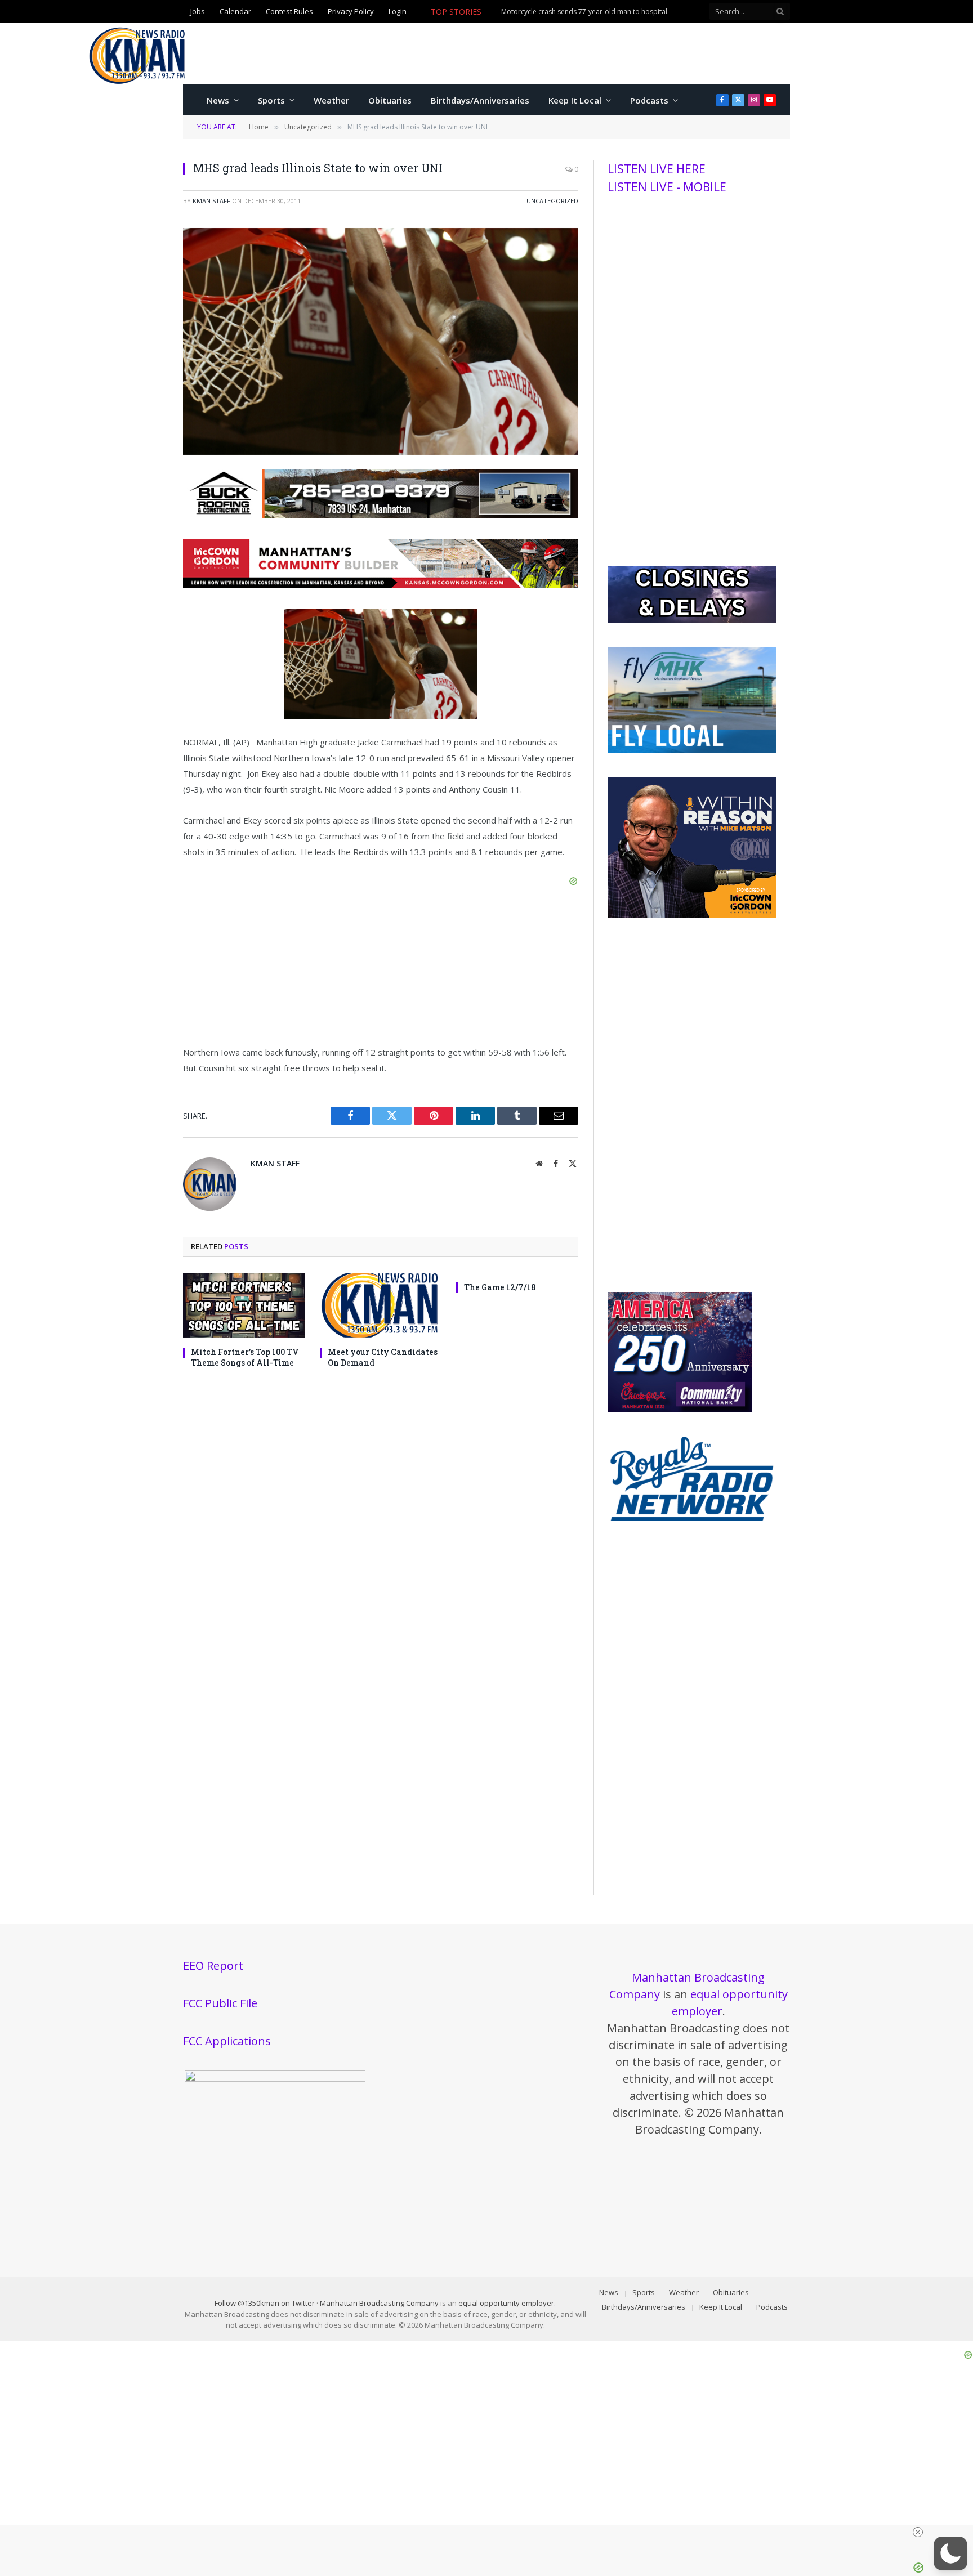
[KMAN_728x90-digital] (381, 584)
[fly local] (692, 750)
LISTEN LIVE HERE (657, 169)
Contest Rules (289, 12)
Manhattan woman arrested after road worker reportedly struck (533, 18)
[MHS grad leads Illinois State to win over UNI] (381, 452)
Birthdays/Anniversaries (480, 100)
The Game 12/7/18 (500, 1287)
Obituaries (390, 100)
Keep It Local (575, 100)
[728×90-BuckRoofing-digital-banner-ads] (381, 515)
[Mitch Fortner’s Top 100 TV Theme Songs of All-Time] (244, 1305)
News (218, 100)
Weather (331, 100)
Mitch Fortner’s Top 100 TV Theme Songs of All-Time (245, 1357)
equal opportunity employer (506, 2303)
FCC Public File (220, 2003)
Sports (271, 100)
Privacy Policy (351, 12)
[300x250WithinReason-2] (692, 915)
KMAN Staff (211, 201)
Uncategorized (552, 201)
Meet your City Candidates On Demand (383, 1357)
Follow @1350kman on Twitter (265, 2303)
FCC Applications (227, 2041)
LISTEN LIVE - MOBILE (667, 187)
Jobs (198, 12)
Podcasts (649, 100)
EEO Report (213, 1965)
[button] (950, 2553)
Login (398, 12)
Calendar (235, 12)
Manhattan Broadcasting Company (379, 2303)
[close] (491, 2532)
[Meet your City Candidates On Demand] (381, 1305)
